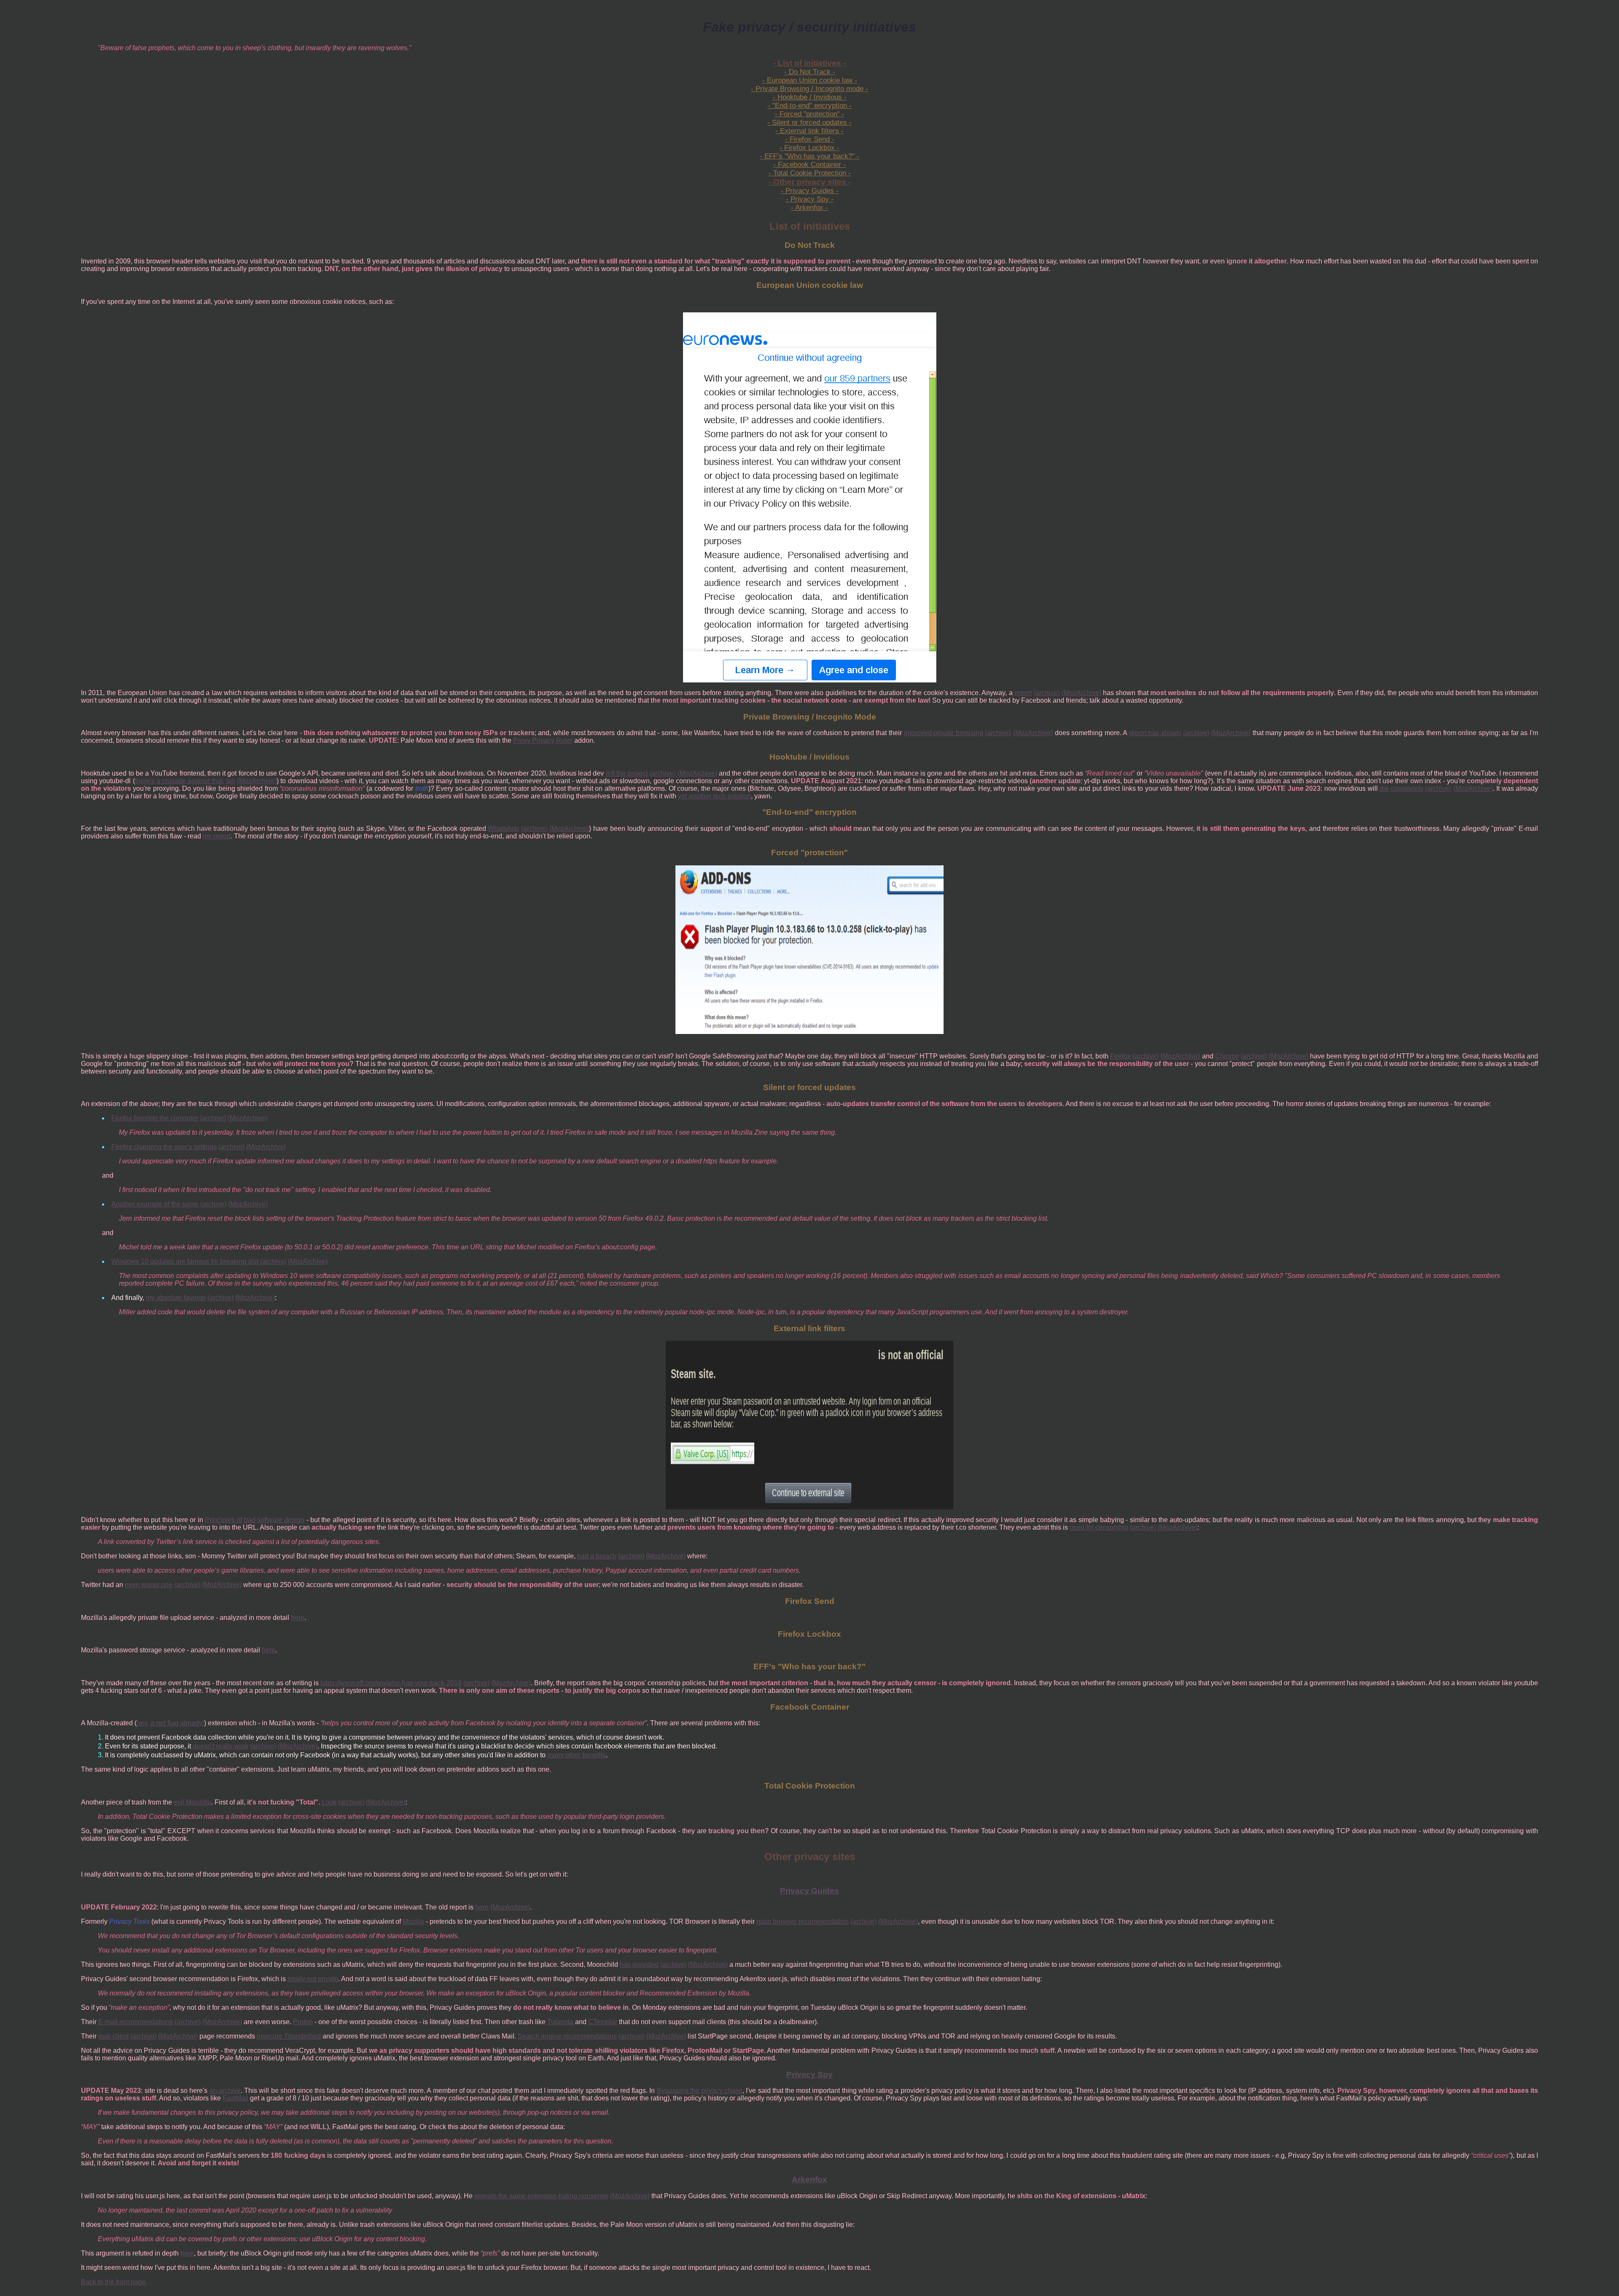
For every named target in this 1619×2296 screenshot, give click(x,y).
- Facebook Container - (809, 165)
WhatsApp (503, 828)
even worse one (149, 1585)
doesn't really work (221, 1746)
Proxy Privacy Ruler (543, 740)
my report (217, 836)
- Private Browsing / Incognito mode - (809, 89)
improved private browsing (944, 733)
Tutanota (560, 2022)
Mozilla (413, 1921)
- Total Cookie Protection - (810, 173)
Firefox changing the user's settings (164, 1147)
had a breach (597, 1556)
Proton (303, 2022)
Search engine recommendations (567, 2036)
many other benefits (577, 1755)
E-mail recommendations (136, 2022)
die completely (1401, 788)
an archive (225, 2091)
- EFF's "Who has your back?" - (809, 156)
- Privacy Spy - (810, 199)
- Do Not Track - (810, 72)
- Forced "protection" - (810, 114)
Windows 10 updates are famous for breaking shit (186, 1261)
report (1023, 693)
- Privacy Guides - (810, 191)
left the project (627, 773)
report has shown (1155, 733)
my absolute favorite (176, 1298)
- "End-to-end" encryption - (810, 106)
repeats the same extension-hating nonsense (541, 2196)
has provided (639, 1964)
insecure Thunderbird (289, 2036)
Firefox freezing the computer (155, 1118)
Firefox (1120, 1056)
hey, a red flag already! (170, 1723)
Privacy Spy (809, 2074)
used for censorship (1099, 1527)
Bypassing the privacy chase (700, 2091)
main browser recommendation (803, 1921)
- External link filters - (809, 131)
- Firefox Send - (810, 139)
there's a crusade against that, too (185, 781)
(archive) (1046, 693)
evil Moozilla (192, 1802)
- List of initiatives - (809, 63)
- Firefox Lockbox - (809, 148)
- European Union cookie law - (810, 80)
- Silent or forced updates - (809, 122)
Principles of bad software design (255, 1520)
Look (329, 1802)
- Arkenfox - (809, 208)
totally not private (313, 1979)
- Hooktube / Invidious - (810, 97)
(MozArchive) (1081, 693)
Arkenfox (809, 2179)
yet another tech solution (714, 796)
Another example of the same (156, 1204)
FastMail (235, 2098)
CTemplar (603, 2022)
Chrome (1227, 1056)
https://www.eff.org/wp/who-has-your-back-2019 (391, 1683)
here (298, 1618)
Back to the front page (113, 2282)
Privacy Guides (809, 1891)
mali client (113, 2036)
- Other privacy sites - (810, 182)
